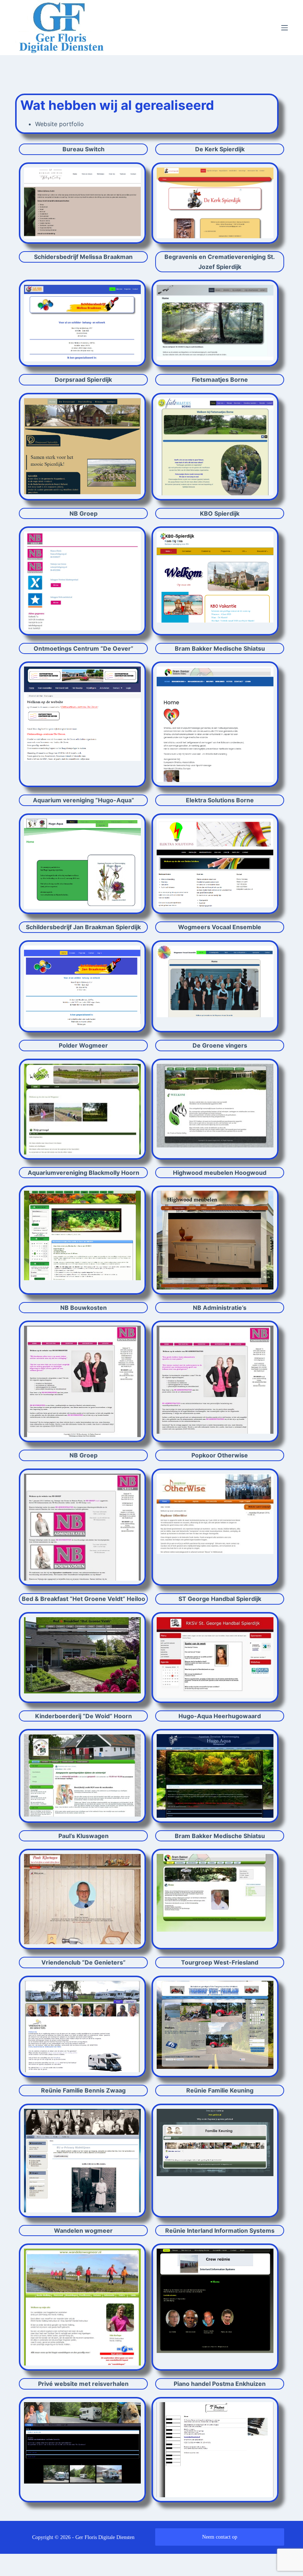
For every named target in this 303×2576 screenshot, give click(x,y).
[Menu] (285, 28)
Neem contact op (220, 2537)
